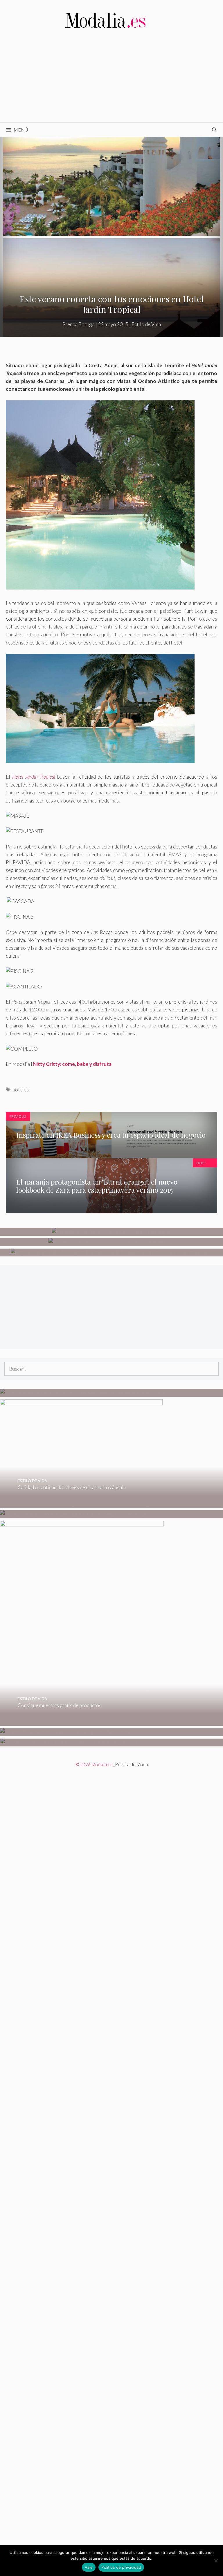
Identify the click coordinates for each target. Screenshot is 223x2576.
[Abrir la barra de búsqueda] (214, 130)
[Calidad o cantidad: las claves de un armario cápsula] (81, 1504)
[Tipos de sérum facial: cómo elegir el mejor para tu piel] (112, 1232)
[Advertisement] (111, 79)
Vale (89, 2567)
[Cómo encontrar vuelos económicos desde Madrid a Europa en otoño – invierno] (87, 1393)
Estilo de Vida (146, 324)
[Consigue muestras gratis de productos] (82, 1722)
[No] (216, 2561)
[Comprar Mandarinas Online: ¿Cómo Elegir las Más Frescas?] (66, 1732)
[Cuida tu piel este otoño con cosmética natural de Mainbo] (112, 1242)
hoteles (21, 1090)
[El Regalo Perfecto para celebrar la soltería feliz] (69, 1743)
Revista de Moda (131, 1764)
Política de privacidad (121, 2567)
